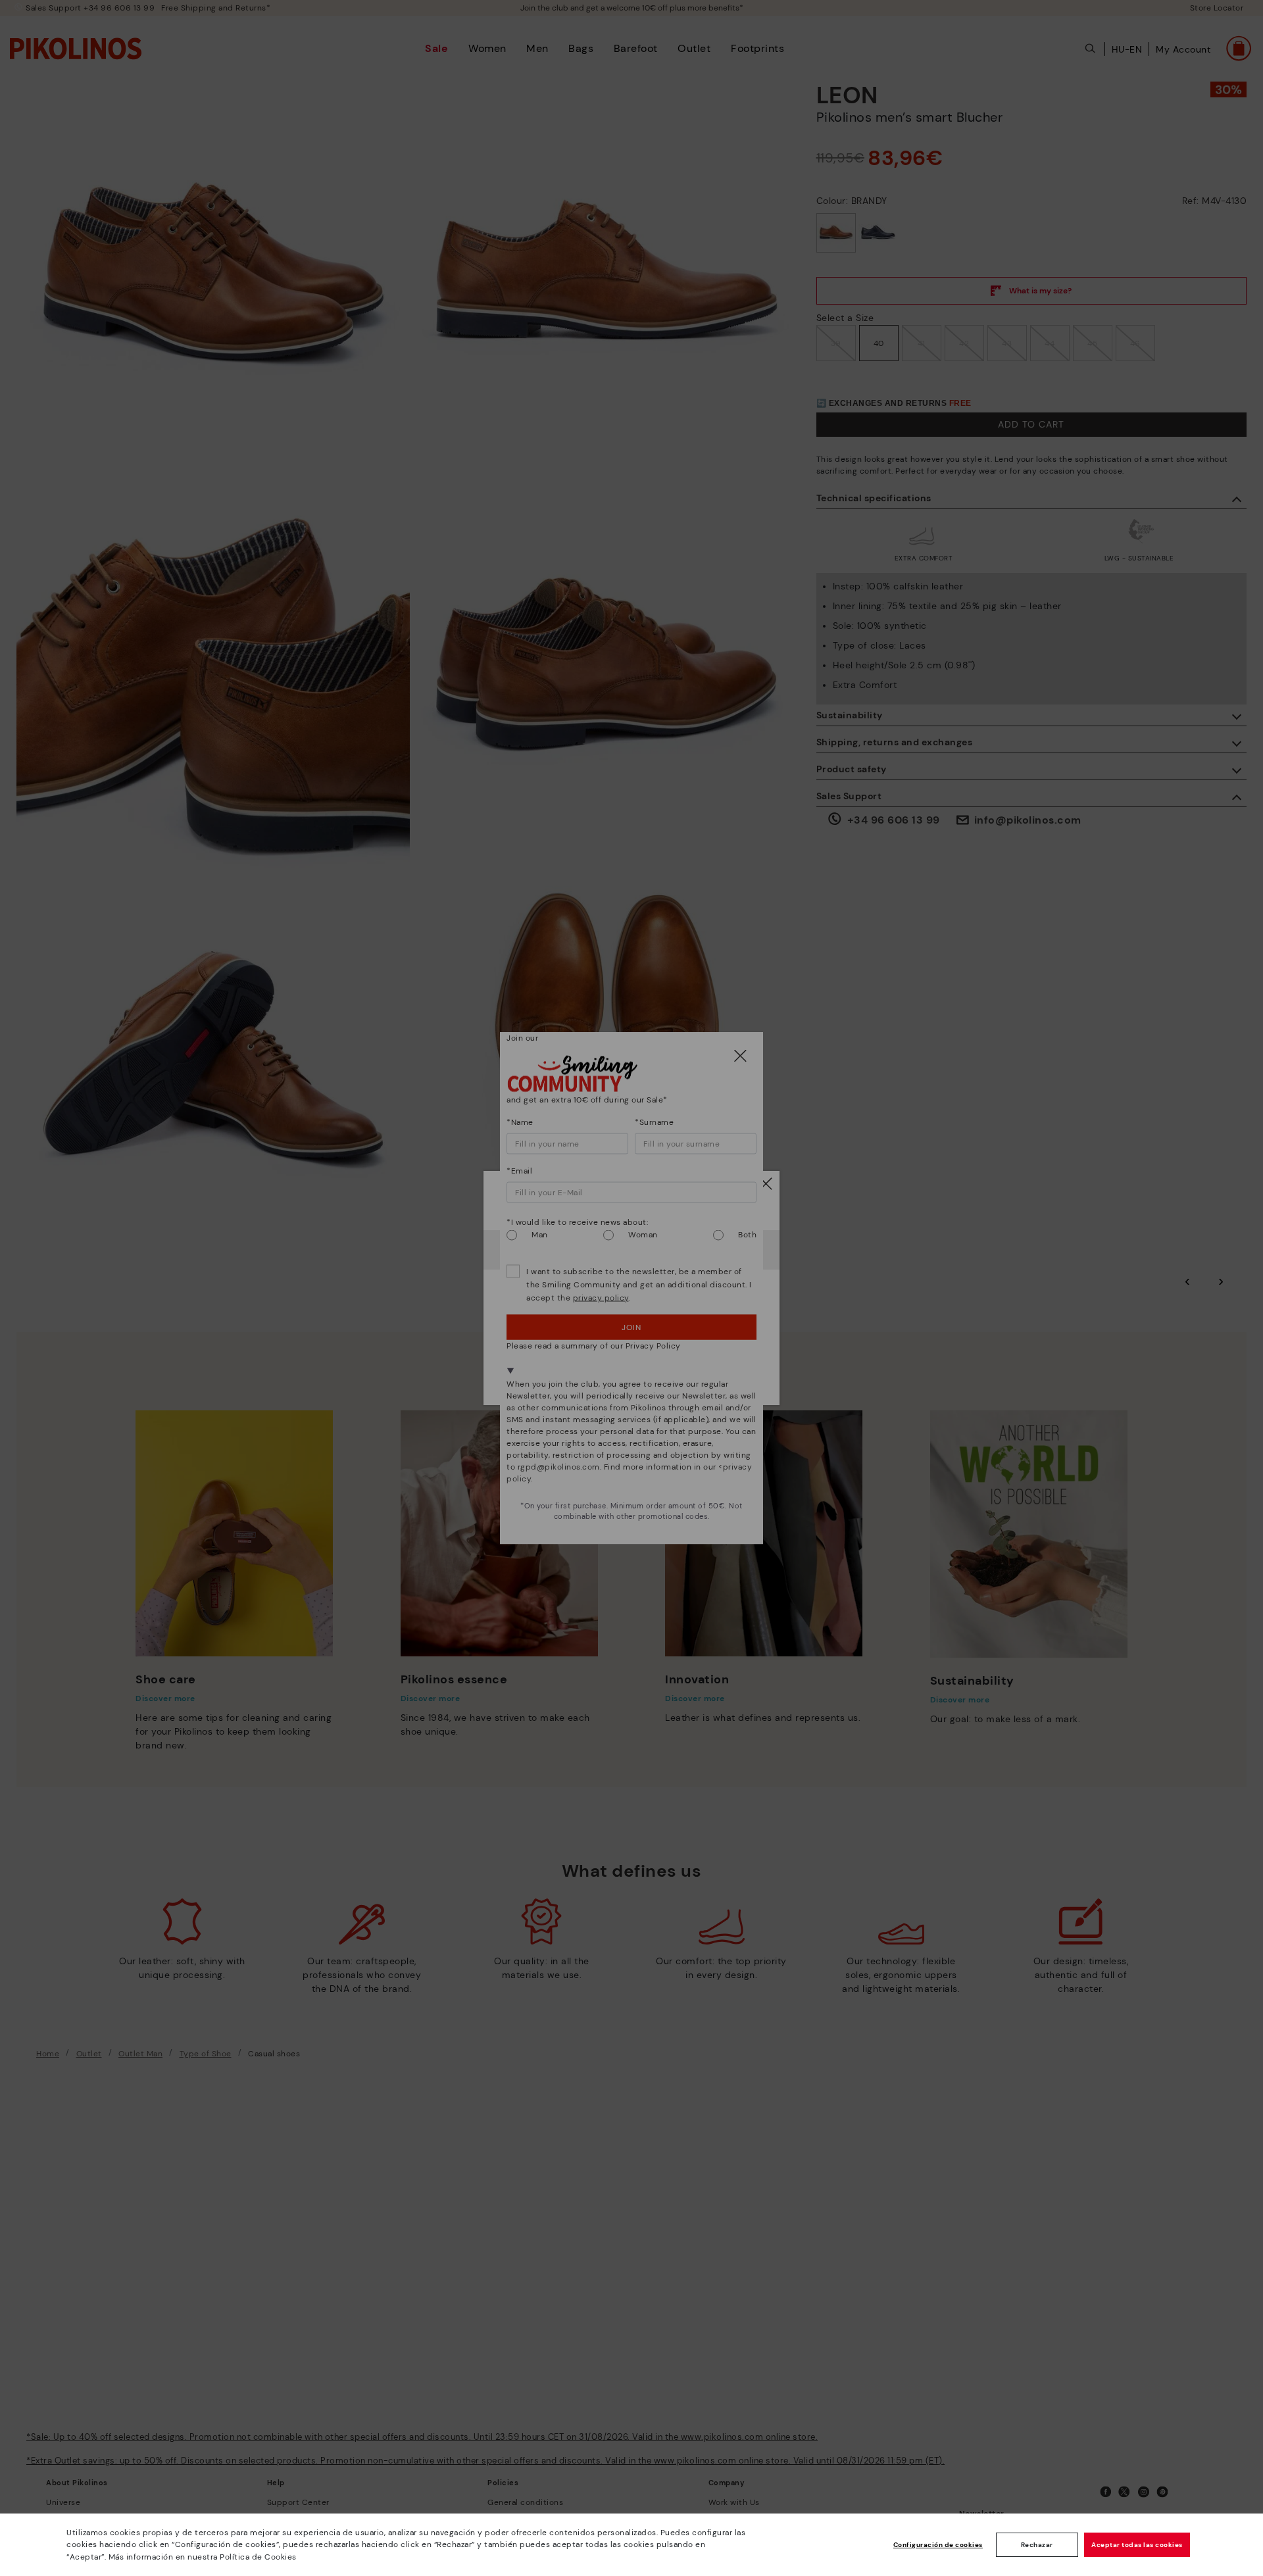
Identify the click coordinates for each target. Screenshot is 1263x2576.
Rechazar (1037, 2545)
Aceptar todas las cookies (1137, 2545)
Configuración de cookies (938, 2545)
